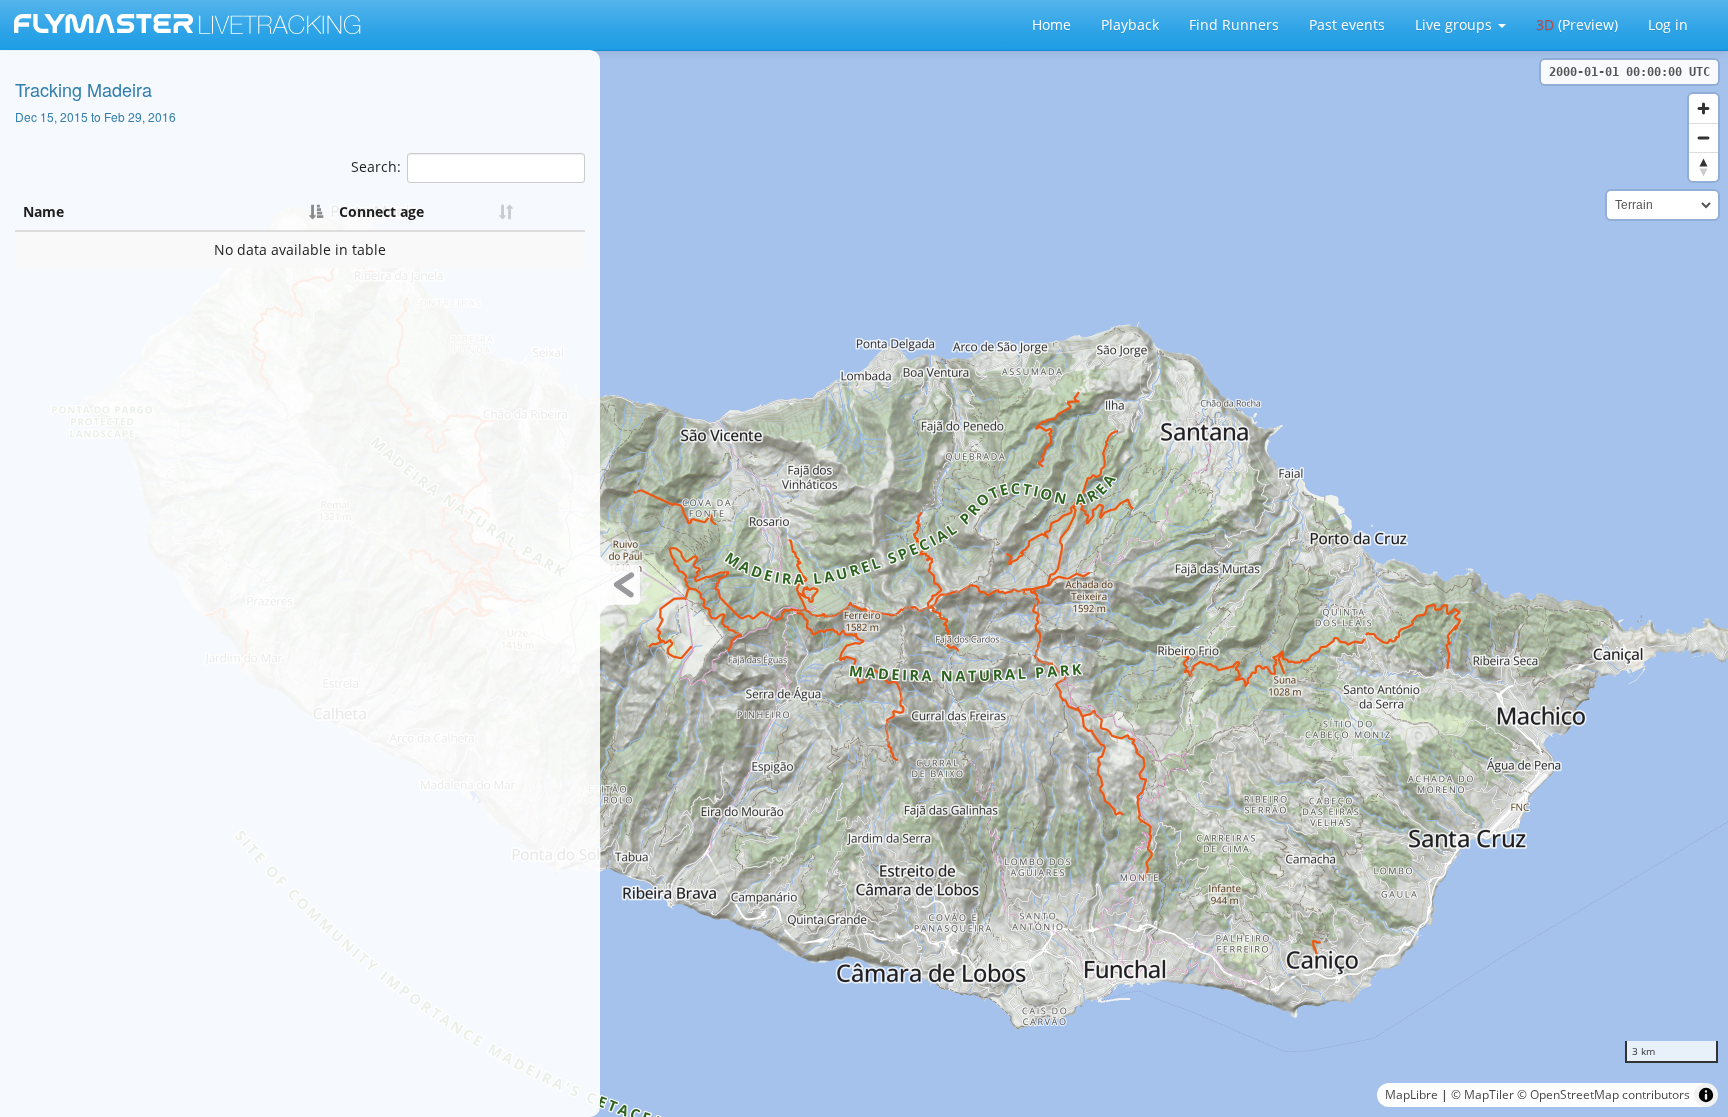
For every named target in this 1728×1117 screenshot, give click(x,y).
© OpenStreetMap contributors (1603, 1094)
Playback (1130, 24)
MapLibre (1411, 1094)
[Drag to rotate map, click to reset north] (1703, 166)
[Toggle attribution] (1706, 1095)
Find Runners (1234, 24)
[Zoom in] (1703, 108)
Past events (1347, 24)
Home (1051, 24)
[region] (864, 583)
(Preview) (1577, 24)
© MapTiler (1482, 1094)
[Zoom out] (1703, 137)
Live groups (1455, 24)
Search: (376, 166)
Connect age (381, 211)
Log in (1668, 24)
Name (43, 211)
